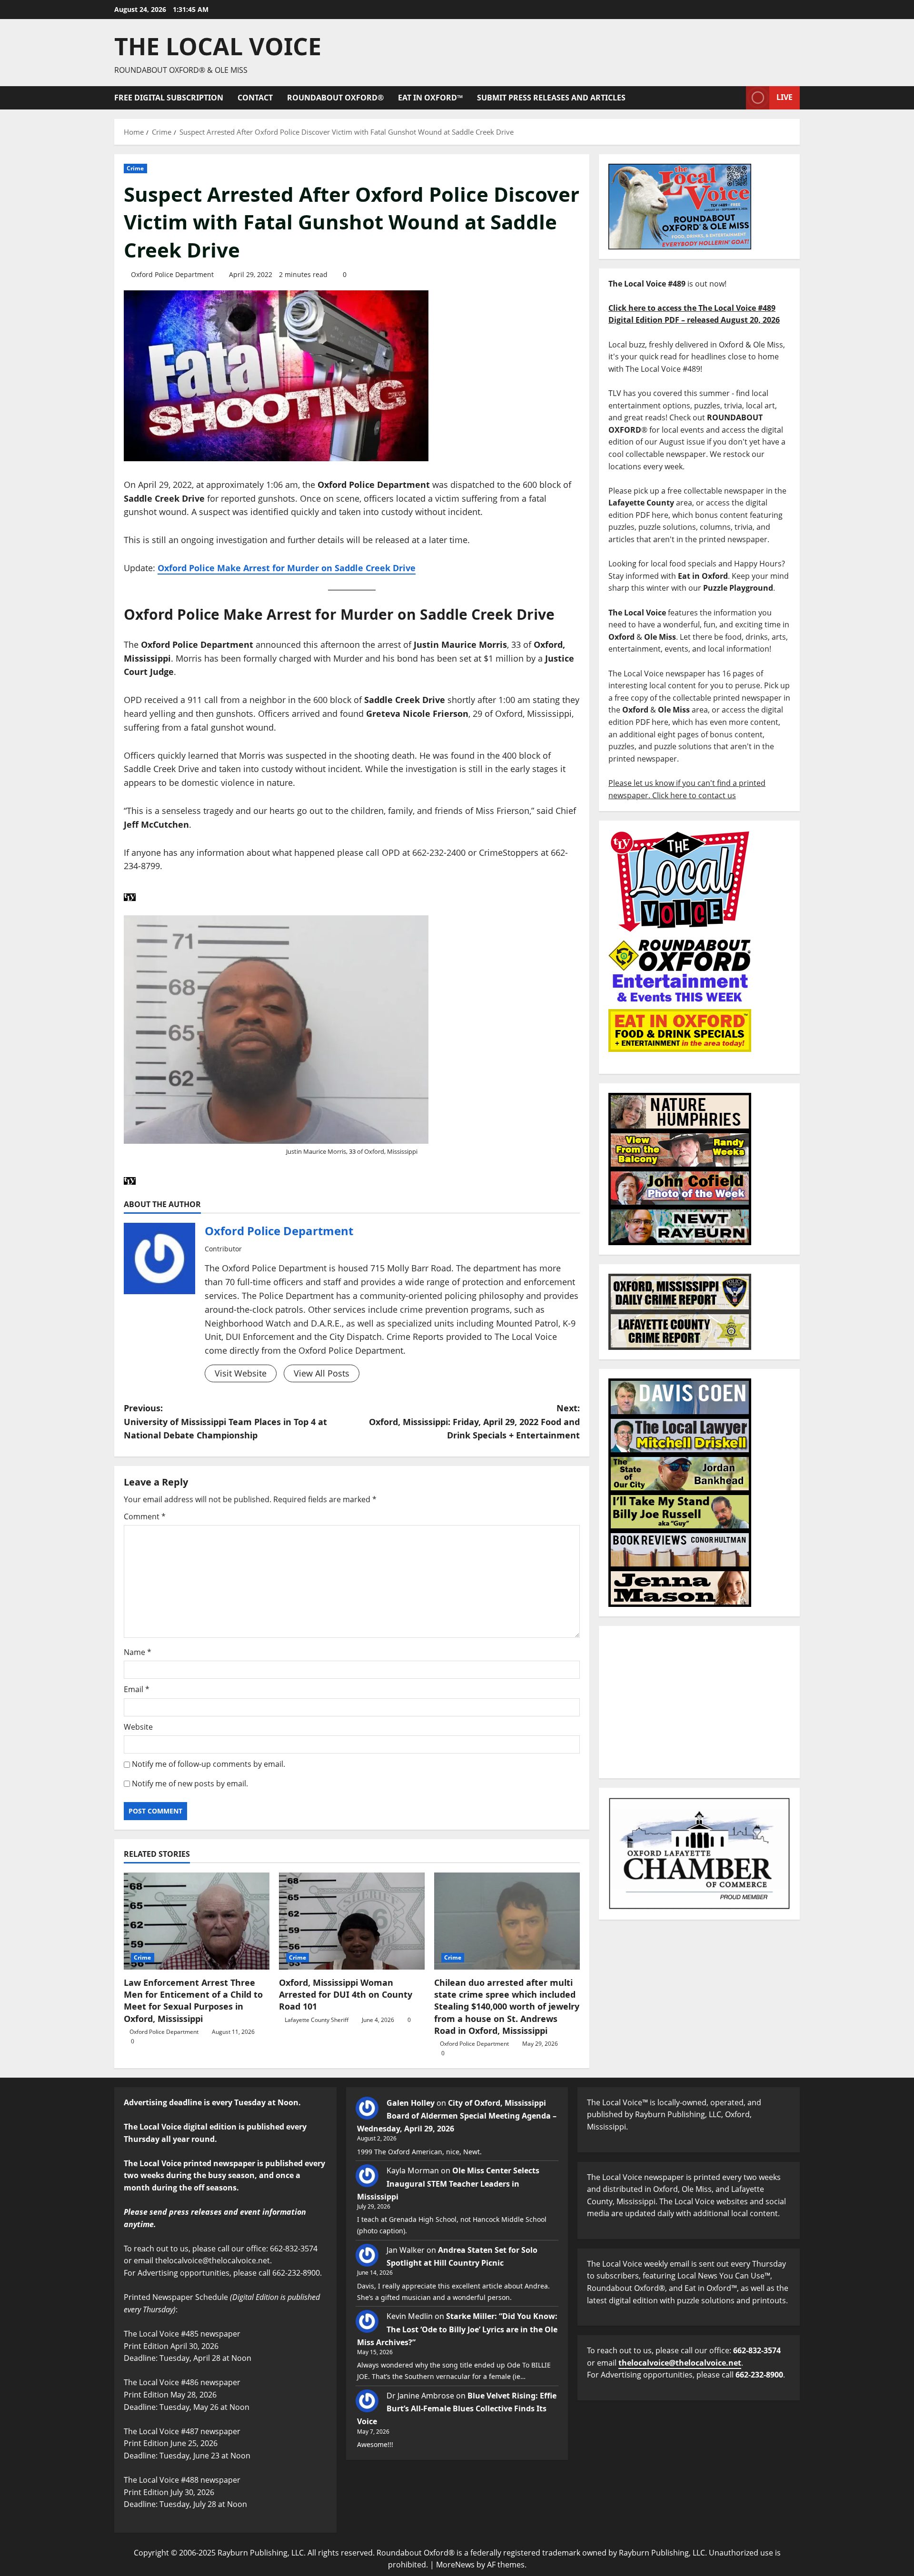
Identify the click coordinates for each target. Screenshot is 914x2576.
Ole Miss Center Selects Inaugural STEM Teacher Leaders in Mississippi (448, 2183)
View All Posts (322, 1373)
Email (137, 1689)
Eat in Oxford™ (430, 98)
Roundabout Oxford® (335, 98)
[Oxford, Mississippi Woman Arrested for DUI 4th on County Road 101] (352, 1921)
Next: (474, 1422)
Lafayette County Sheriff (317, 2020)
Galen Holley (411, 2103)
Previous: (225, 1422)
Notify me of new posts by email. (190, 1783)
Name (138, 1652)
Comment (145, 1516)
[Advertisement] (699, 1702)
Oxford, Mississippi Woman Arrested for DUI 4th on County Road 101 (346, 1994)
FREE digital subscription (169, 98)
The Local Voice (218, 46)
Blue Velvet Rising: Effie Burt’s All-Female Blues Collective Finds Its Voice (457, 2408)
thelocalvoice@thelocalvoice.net (680, 2363)
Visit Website (241, 1373)
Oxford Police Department (172, 274)
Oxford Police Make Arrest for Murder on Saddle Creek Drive (287, 568)
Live (785, 97)
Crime (135, 168)
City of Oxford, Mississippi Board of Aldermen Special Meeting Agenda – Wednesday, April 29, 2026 (457, 2116)
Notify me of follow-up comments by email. (209, 1764)
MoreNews (455, 2565)
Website (138, 1727)
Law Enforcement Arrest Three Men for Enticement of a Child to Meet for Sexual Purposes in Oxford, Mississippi (193, 2001)
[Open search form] (736, 98)
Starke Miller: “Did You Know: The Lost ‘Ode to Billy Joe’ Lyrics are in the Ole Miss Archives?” (457, 2329)
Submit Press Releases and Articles (551, 98)
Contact (255, 98)
